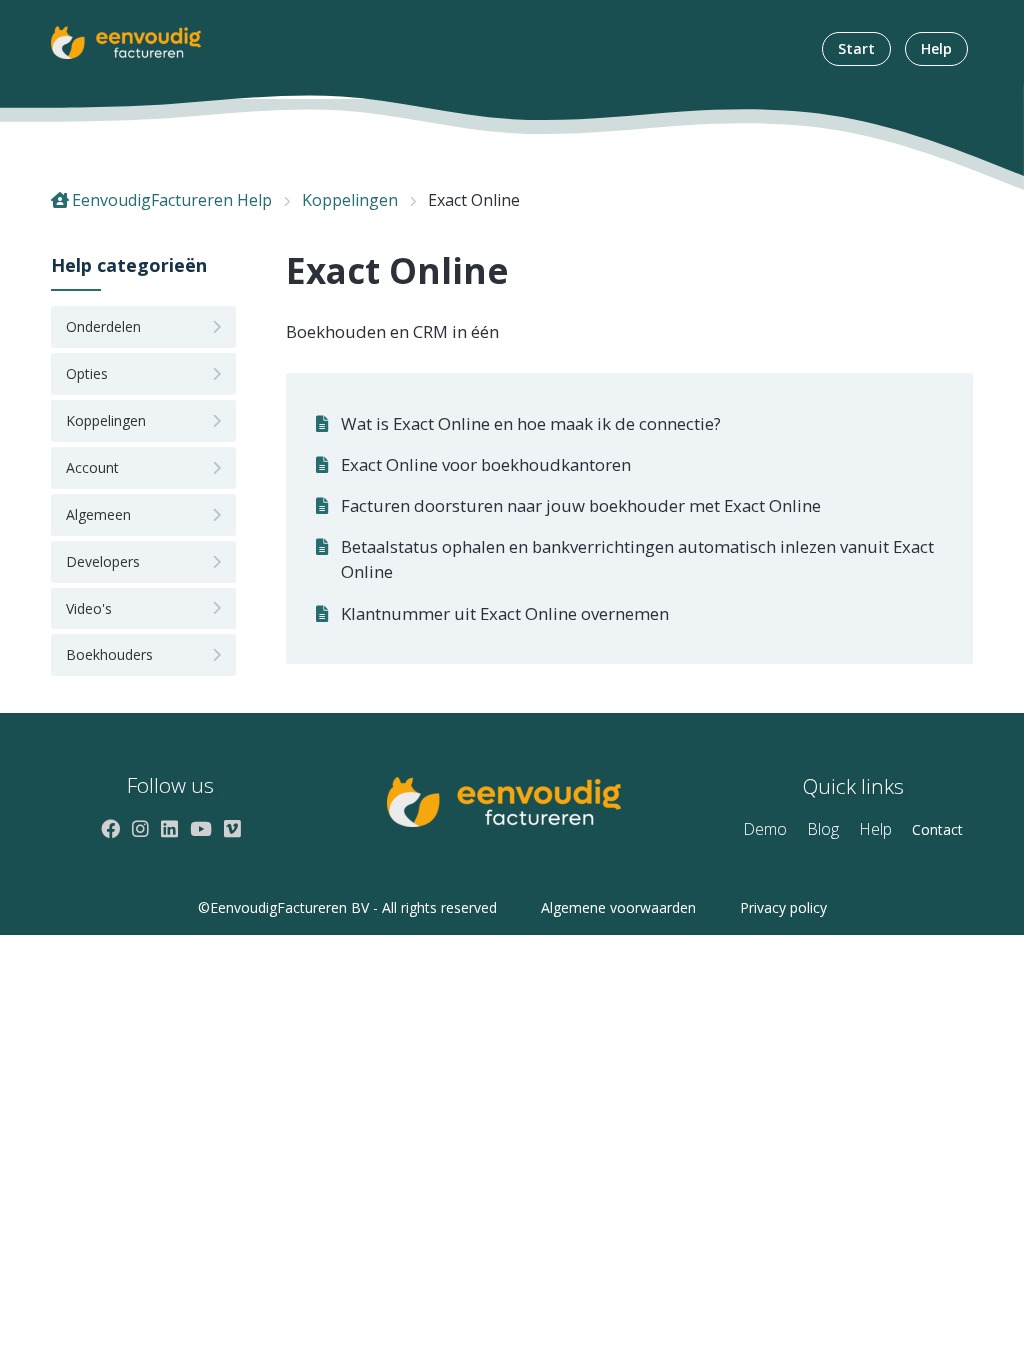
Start (856, 48)
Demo (765, 829)
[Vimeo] (232, 828)
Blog (823, 829)
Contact (937, 829)
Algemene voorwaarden (618, 907)
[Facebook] (110, 828)
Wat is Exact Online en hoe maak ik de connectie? (531, 423)
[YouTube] (201, 828)
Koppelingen (350, 200)
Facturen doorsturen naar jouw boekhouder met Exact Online (581, 505)
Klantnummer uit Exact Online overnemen (505, 613)
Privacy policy (783, 907)
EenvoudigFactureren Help (172, 200)
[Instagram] (140, 828)
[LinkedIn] (169, 828)
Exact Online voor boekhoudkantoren (486, 464)
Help (936, 48)
